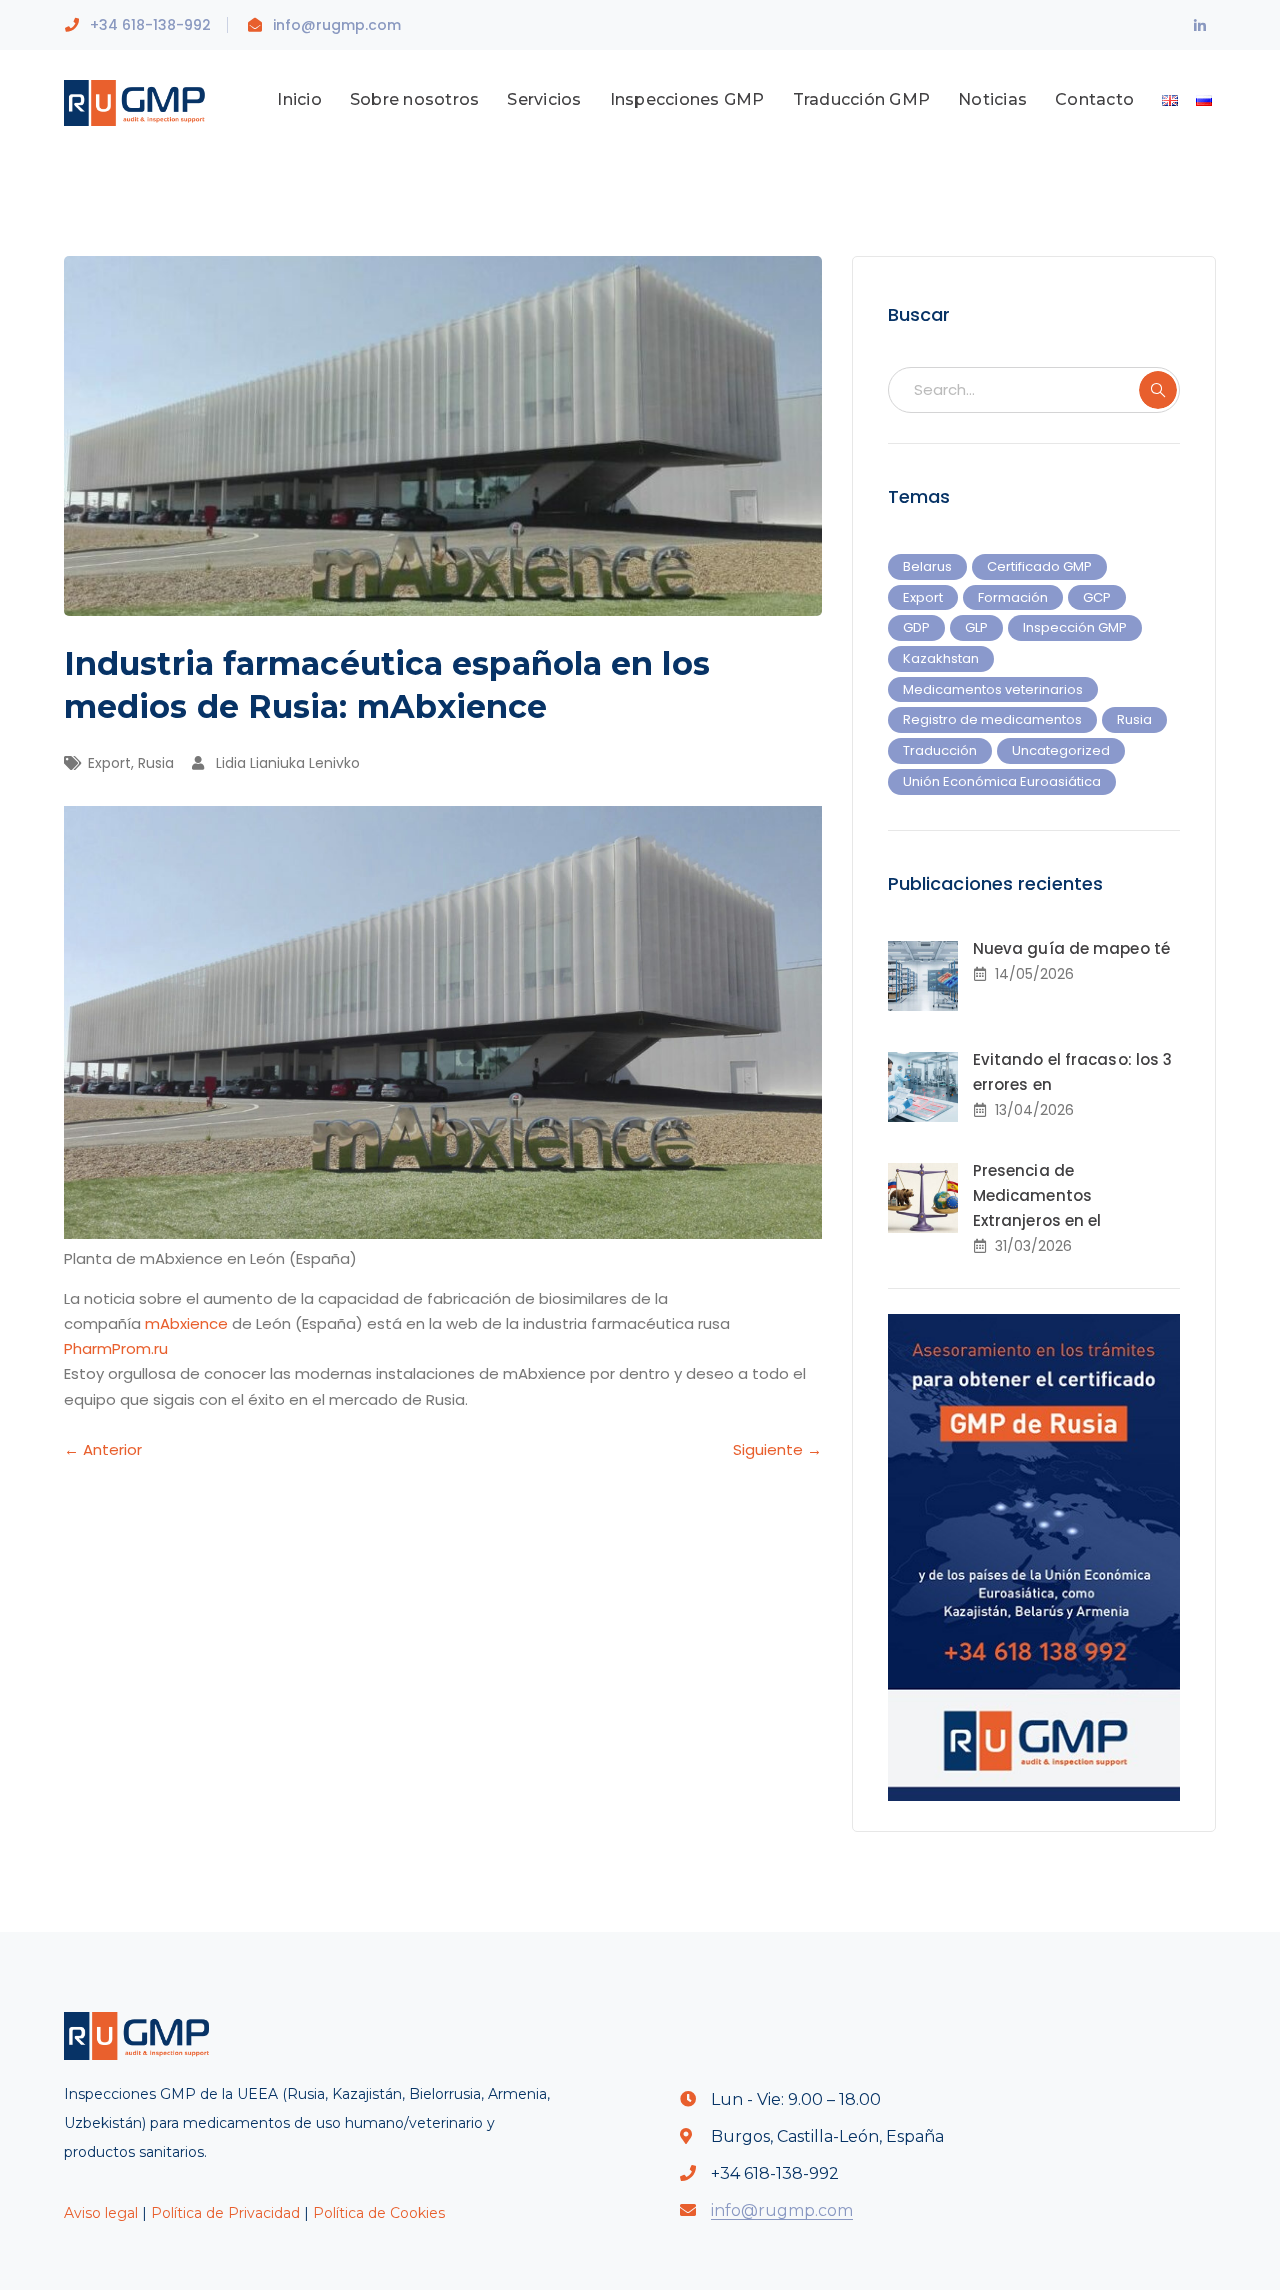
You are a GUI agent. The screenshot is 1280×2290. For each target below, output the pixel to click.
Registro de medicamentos (992, 719)
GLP (976, 627)
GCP (1097, 597)
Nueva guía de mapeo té (1071, 948)
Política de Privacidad (225, 2213)
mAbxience (188, 1323)
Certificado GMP (1039, 566)
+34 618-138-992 (150, 25)
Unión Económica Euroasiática (1002, 781)
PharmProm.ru (116, 1348)
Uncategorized (1061, 750)
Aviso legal (101, 2213)
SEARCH (1158, 390)
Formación (1013, 597)
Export (109, 763)
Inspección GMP (1075, 627)
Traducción (940, 750)
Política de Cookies (379, 2213)
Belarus (927, 566)
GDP (916, 627)
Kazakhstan (941, 658)
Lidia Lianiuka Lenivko (288, 763)
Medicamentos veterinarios (993, 689)
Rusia (156, 763)
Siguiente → (777, 1449)
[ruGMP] (141, 101)
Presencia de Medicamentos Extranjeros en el (1037, 1195)
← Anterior (103, 1449)
